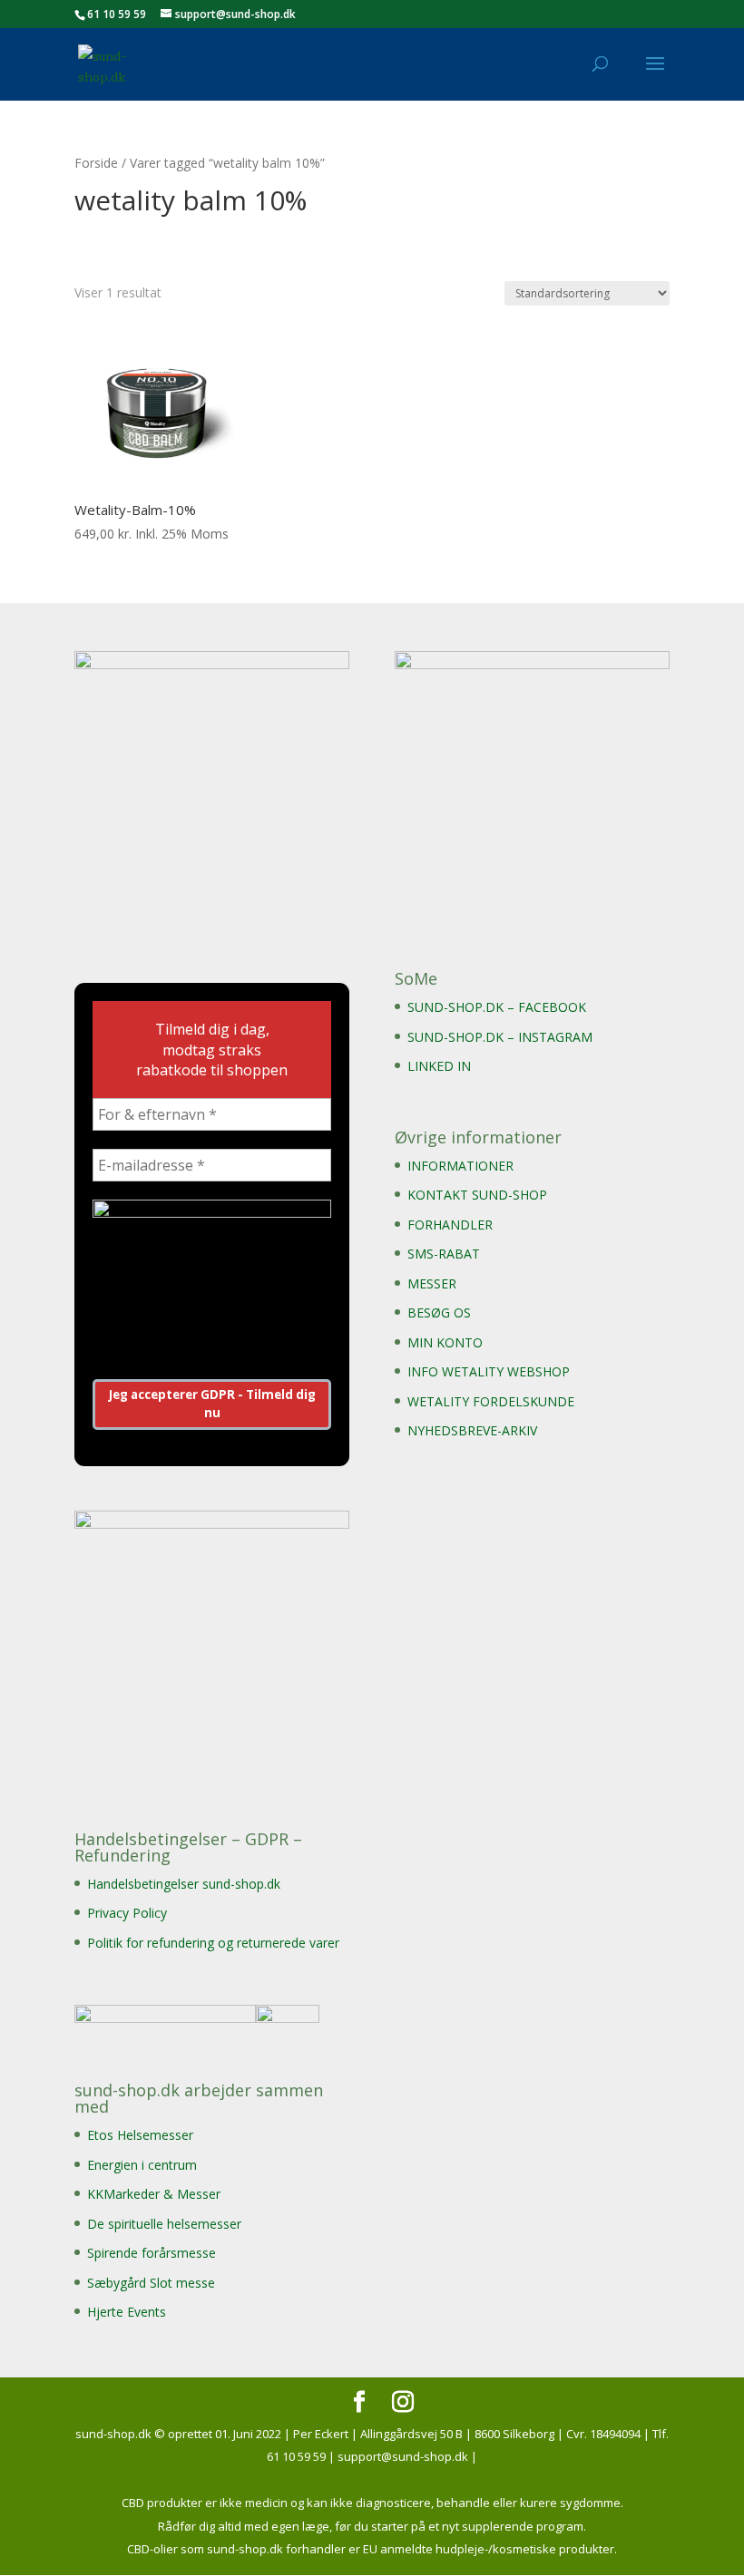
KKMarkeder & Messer (154, 2194)
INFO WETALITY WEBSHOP (489, 1371)
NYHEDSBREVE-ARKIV (472, 1430)
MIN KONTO (445, 1342)
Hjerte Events (127, 2312)
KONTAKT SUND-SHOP (477, 1195)
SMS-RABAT (444, 1254)
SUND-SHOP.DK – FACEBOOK (497, 1007)
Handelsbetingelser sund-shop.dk (184, 1884)
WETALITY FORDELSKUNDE (491, 1401)
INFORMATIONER (460, 1166)
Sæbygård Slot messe (151, 2283)
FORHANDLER (450, 1225)
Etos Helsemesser (140, 2135)
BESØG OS (439, 1312)
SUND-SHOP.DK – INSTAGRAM (500, 1037)
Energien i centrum (142, 2165)
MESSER (432, 1283)
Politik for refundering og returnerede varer (213, 1943)
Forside (96, 163)
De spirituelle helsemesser (164, 2224)
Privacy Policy (127, 1913)
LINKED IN (439, 1066)
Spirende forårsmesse (152, 2253)
